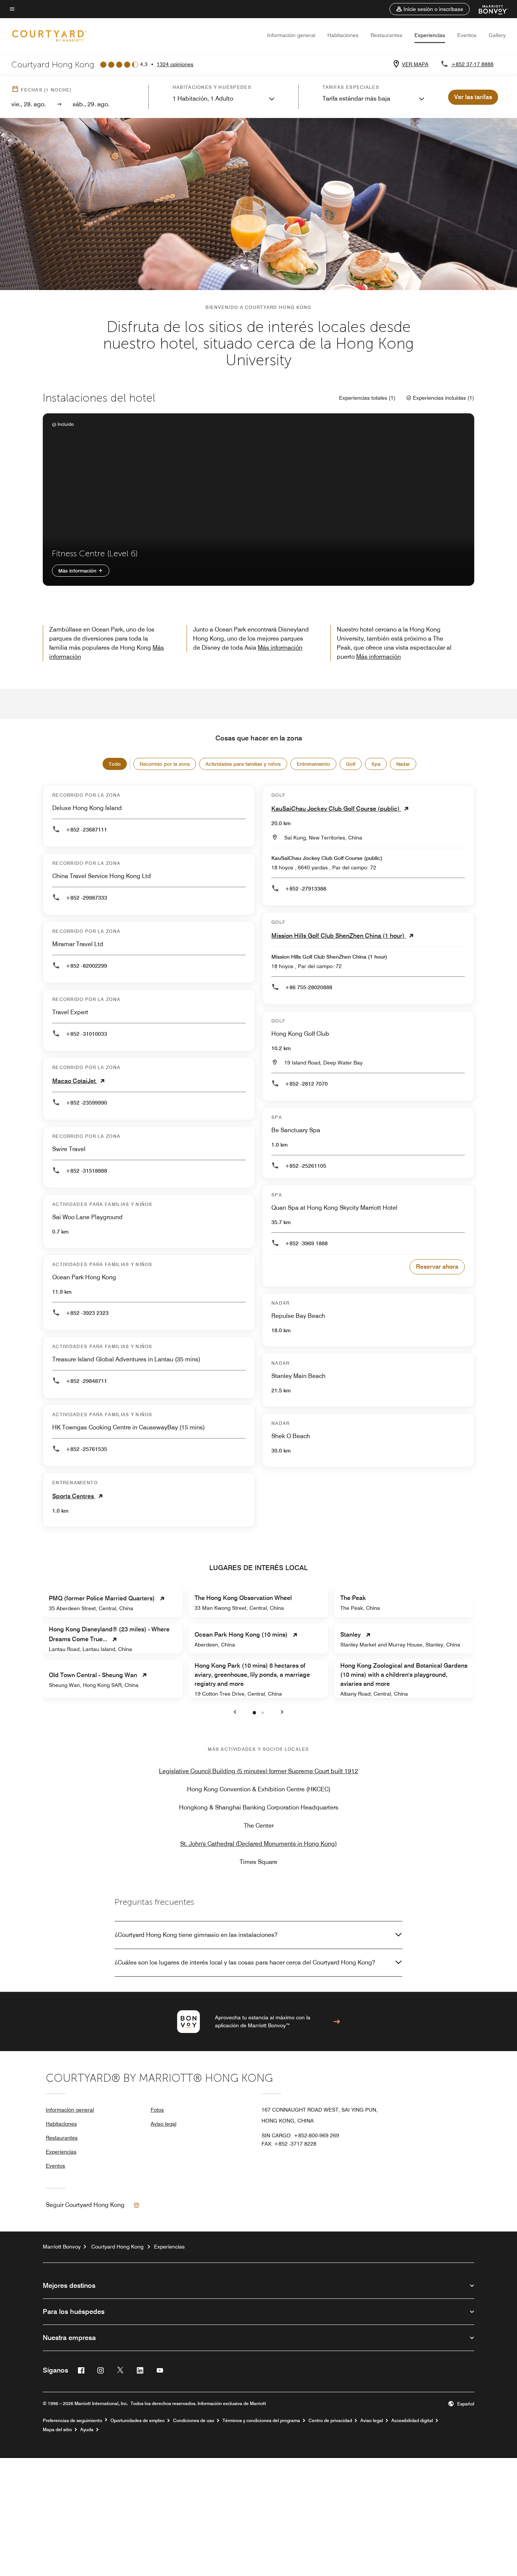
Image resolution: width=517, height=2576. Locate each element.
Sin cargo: (300, 2135)
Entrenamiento (313, 764)
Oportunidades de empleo (138, 2421)
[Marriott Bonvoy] (489, 9)
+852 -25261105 (306, 1166)
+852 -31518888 (86, 1171)
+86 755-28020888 (309, 987)
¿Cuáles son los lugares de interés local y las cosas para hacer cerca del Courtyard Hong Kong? (245, 1962)
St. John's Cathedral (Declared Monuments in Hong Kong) (258, 1844)
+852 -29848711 (86, 1381)
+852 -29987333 (86, 898)
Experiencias (430, 35)
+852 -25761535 (86, 1449)
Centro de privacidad (330, 2421)
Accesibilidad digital (412, 2421)
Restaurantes (386, 35)
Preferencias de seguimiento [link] (72, 2421)
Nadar (403, 764)
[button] (430, 9)
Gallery (497, 35)
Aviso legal (164, 2124)
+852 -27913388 (306, 889)
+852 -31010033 (86, 1034)
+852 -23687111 (86, 830)
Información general (291, 35)
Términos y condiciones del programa (261, 2421)
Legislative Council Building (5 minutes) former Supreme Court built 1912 (258, 1771)
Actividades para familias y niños (243, 764)
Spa (376, 764)
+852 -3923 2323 (87, 1313)
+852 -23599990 (86, 1103)
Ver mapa (415, 64)
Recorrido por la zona (165, 764)
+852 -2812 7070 (306, 1084)
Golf (351, 764)
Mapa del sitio (57, 2430)
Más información (78, 571)
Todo (115, 764)
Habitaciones (343, 35)
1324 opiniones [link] (175, 64)
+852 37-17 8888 (472, 64)
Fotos (157, 2110)
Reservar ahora (437, 1267)
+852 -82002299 (86, 966)
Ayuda (87, 2430)
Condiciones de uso (194, 2421)
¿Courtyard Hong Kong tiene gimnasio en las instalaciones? (196, 1935)
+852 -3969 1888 (306, 1243)
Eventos (467, 35)
